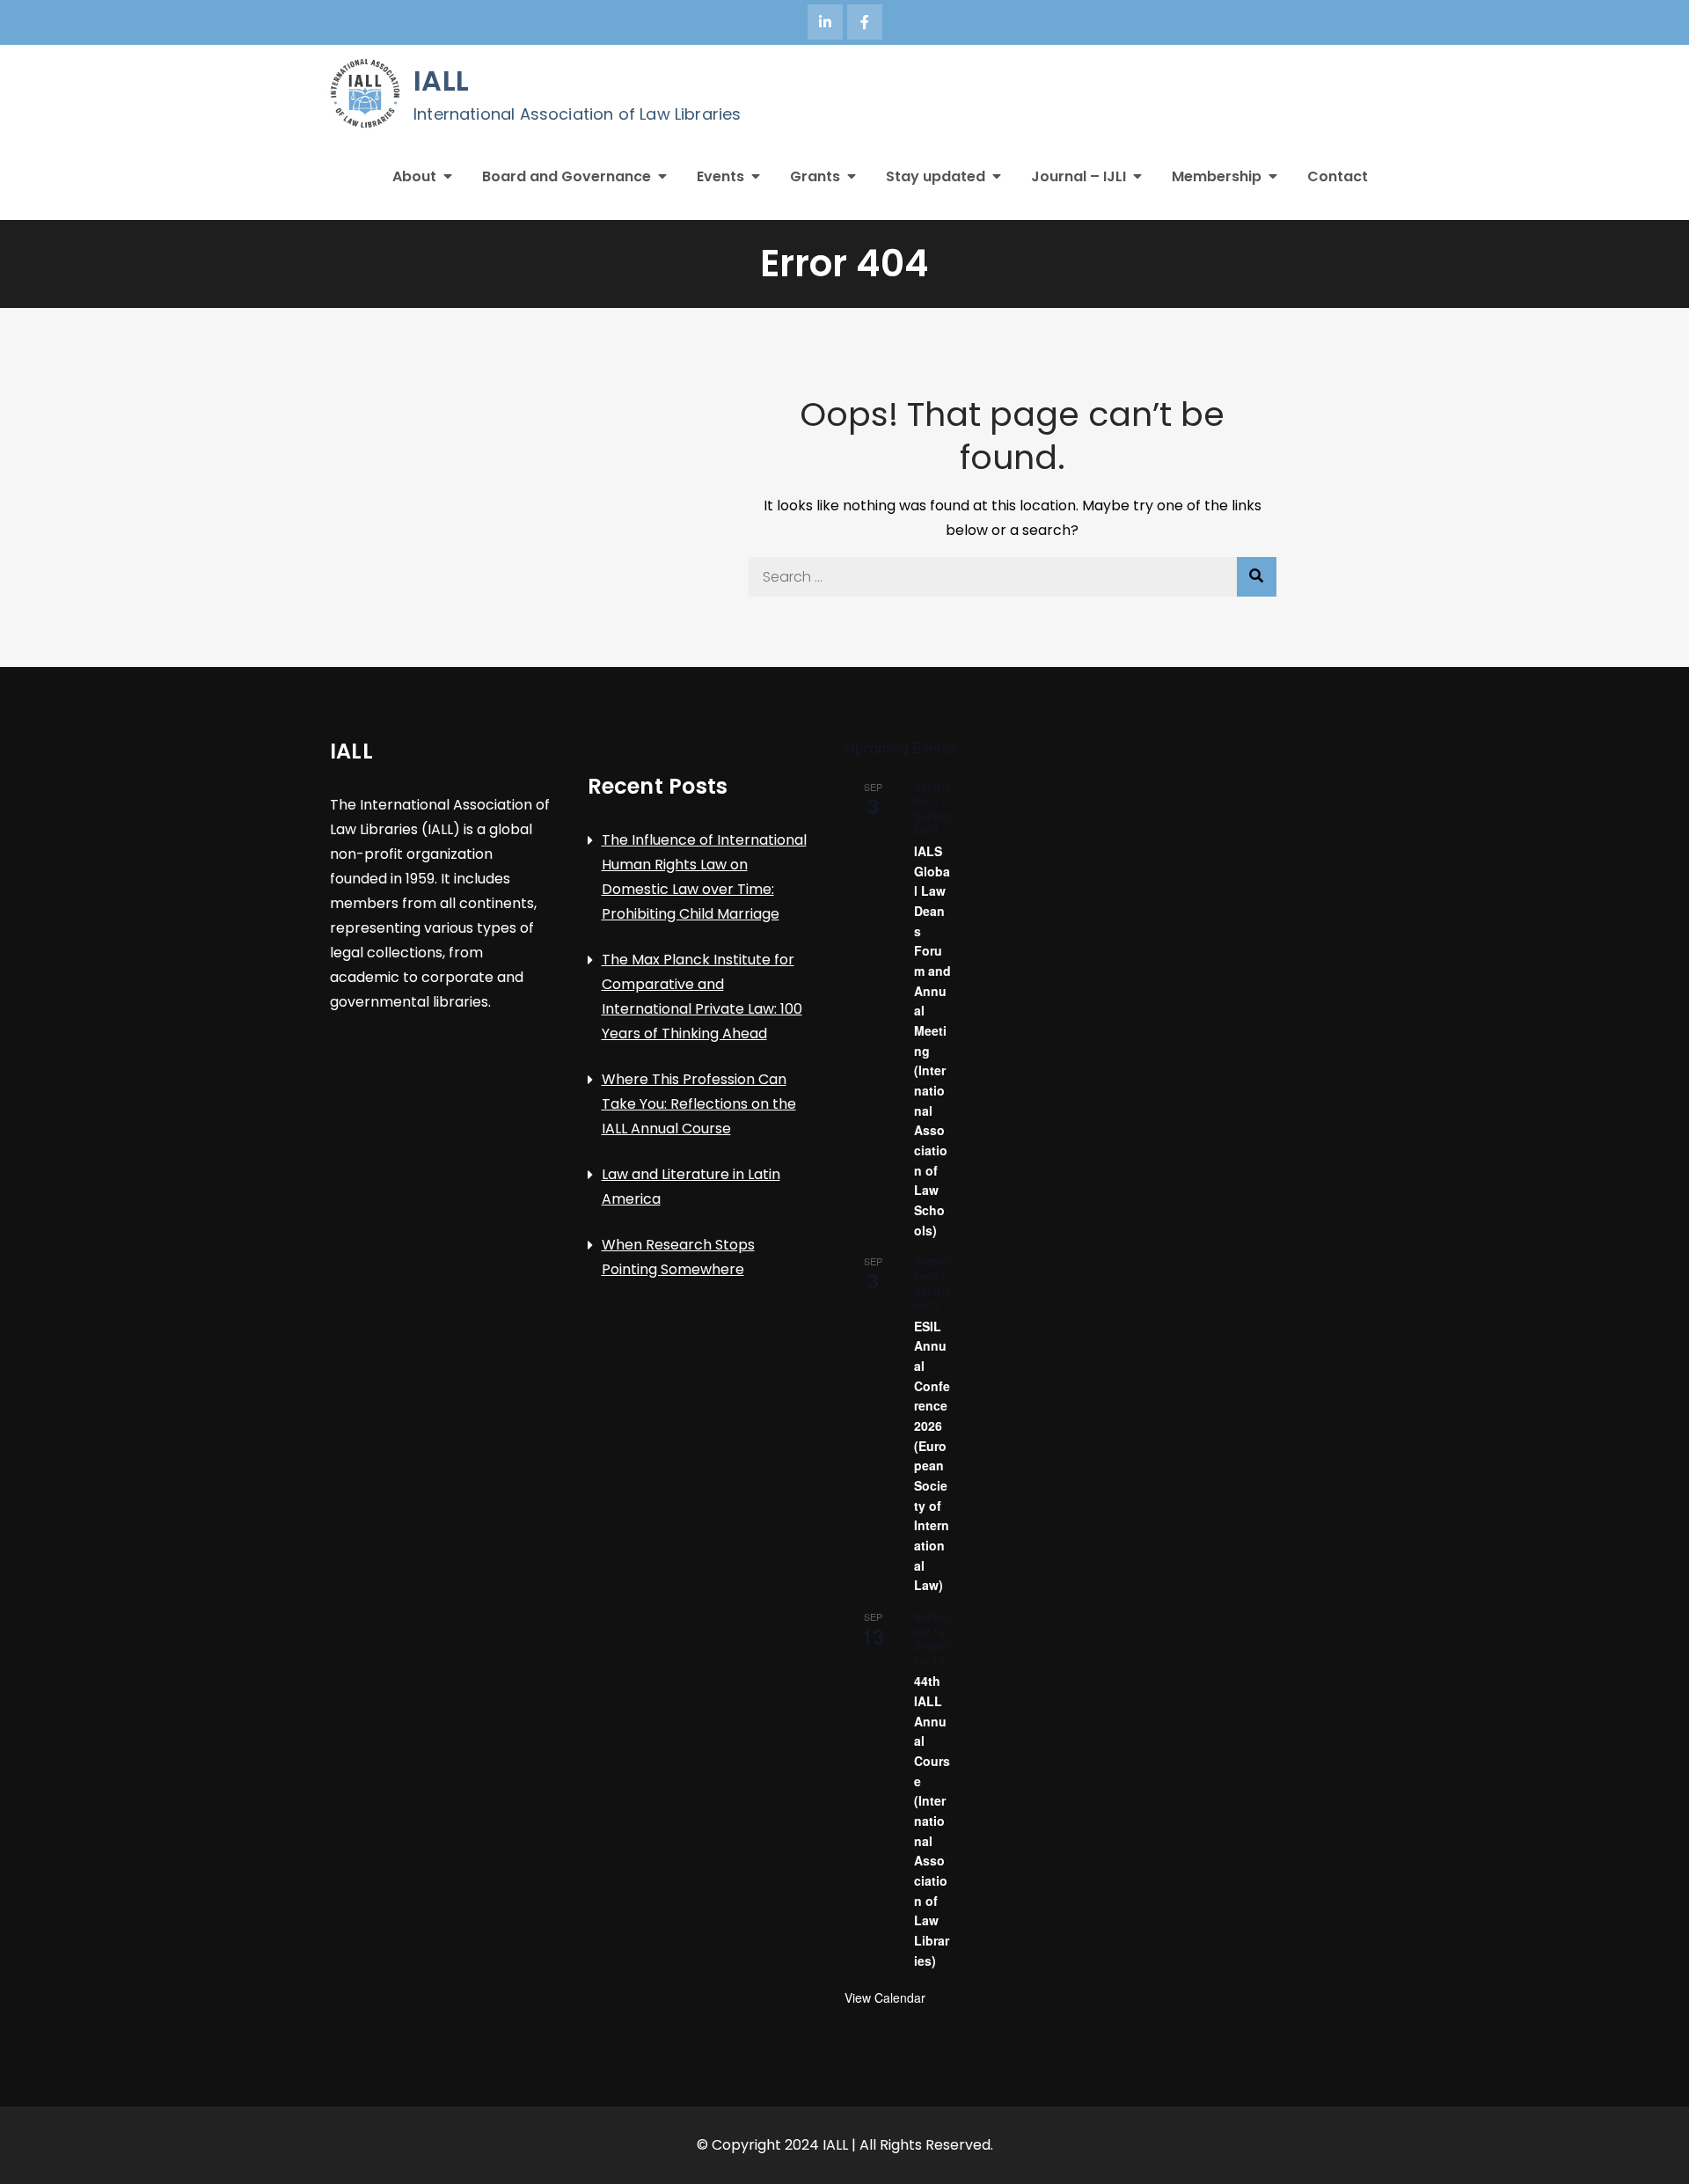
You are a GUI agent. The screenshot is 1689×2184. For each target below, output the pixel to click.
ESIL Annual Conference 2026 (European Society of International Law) (932, 1456)
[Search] (1257, 577)
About (414, 176)
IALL (441, 81)
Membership (1217, 176)
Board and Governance (567, 176)
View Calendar (885, 1997)
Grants (815, 176)
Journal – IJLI (1078, 176)
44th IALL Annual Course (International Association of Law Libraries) (932, 1820)
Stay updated (936, 176)
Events (720, 176)
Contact (1338, 176)
